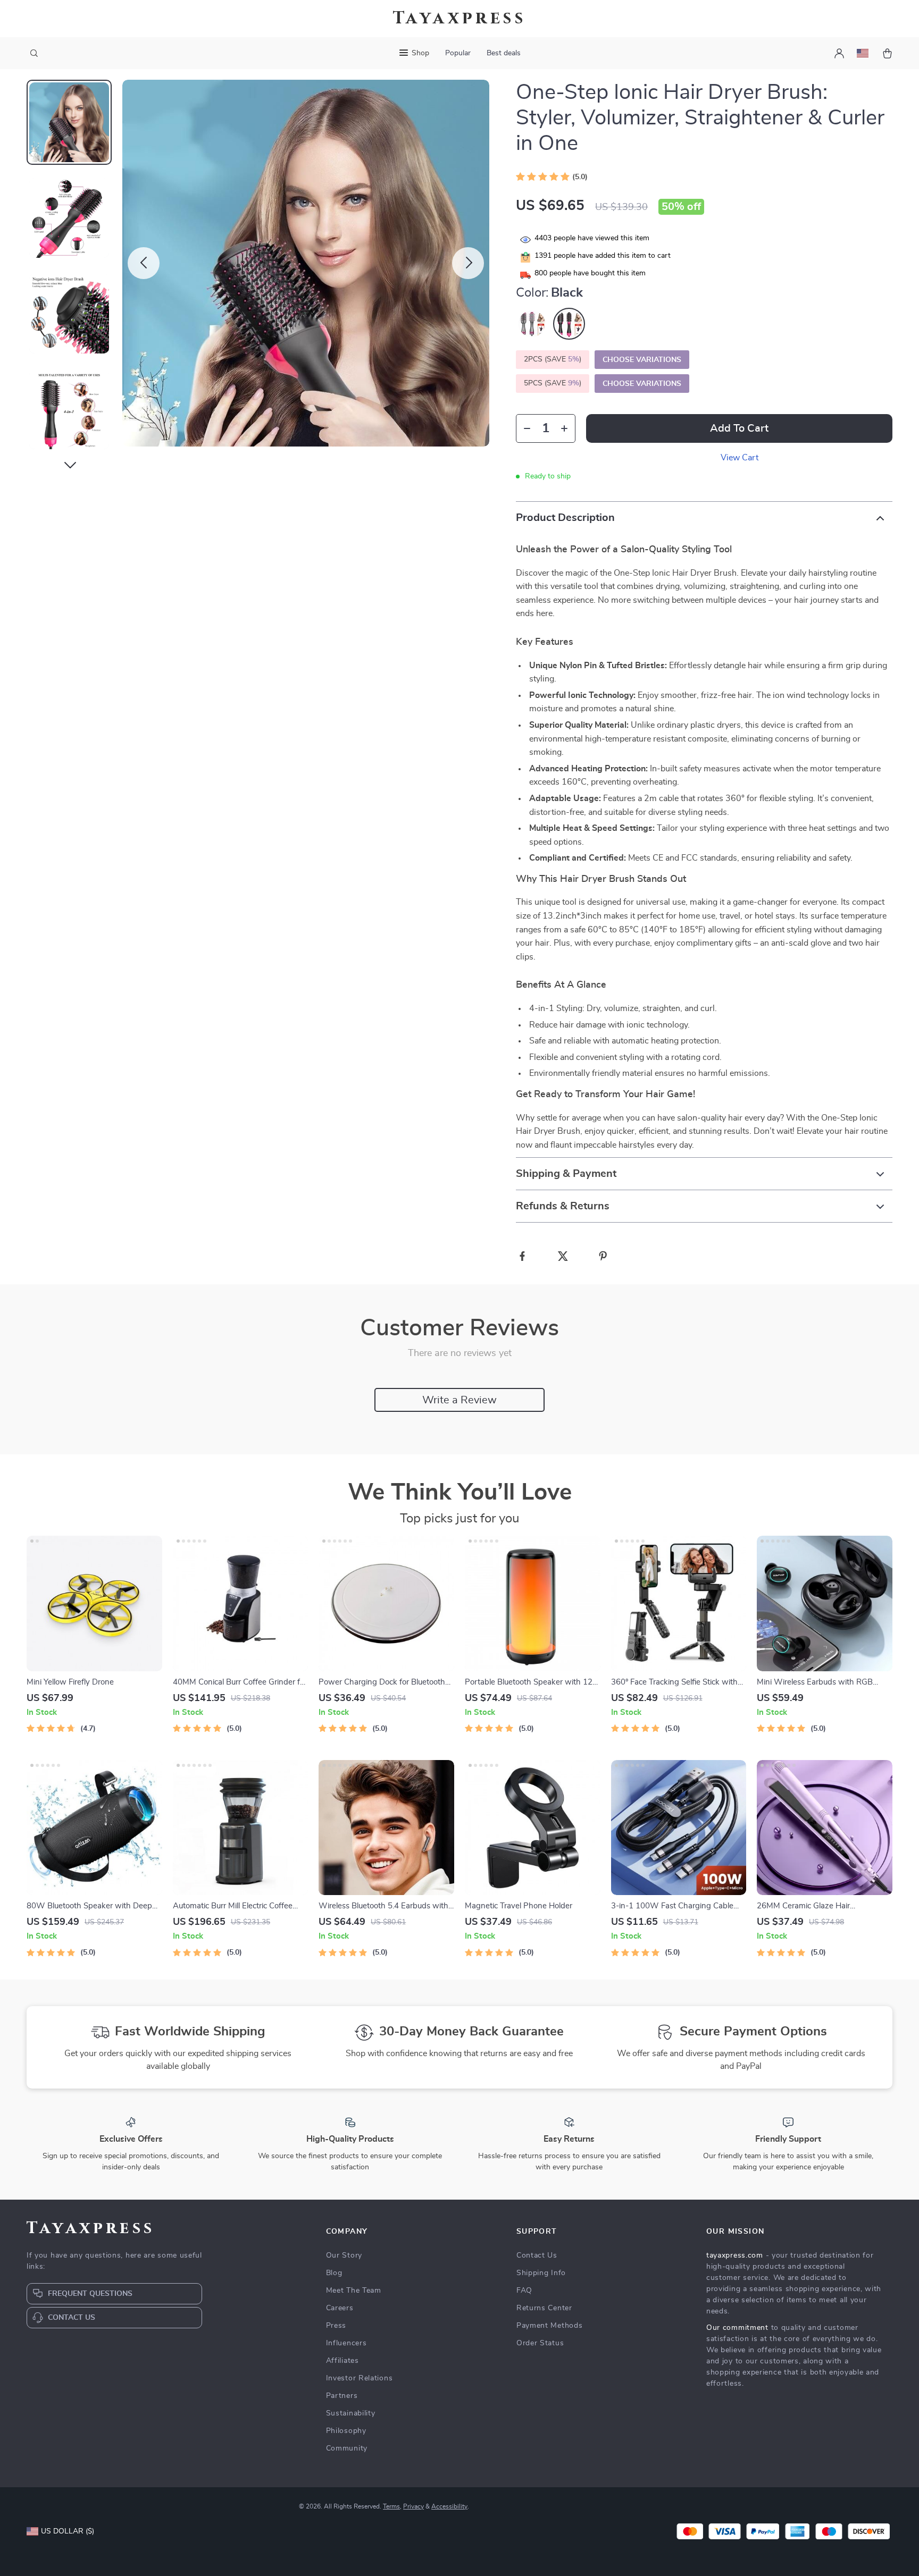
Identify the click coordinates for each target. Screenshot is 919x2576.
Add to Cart (739, 428)
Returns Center (544, 2308)
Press (336, 2326)
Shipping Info (541, 2273)
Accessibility (449, 2506)
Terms (391, 2506)
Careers (340, 2308)
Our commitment (737, 2328)
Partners (342, 2396)
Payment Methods (550, 2326)
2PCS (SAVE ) (553, 359)
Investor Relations (360, 2378)
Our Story (344, 2255)
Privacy (413, 2506)
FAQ (524, 2291)
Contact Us (537, 2255)
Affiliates (342, 2361)
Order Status (540, 2343)
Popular (458, 53)
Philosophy (346, 2431)
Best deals (504, 53)
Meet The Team (354, 2291)
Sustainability (351, 2413)
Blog (334, 2273)
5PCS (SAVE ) (553, 383)
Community (347, 2448)
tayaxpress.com (735, 2255)
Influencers (346, 2343)
